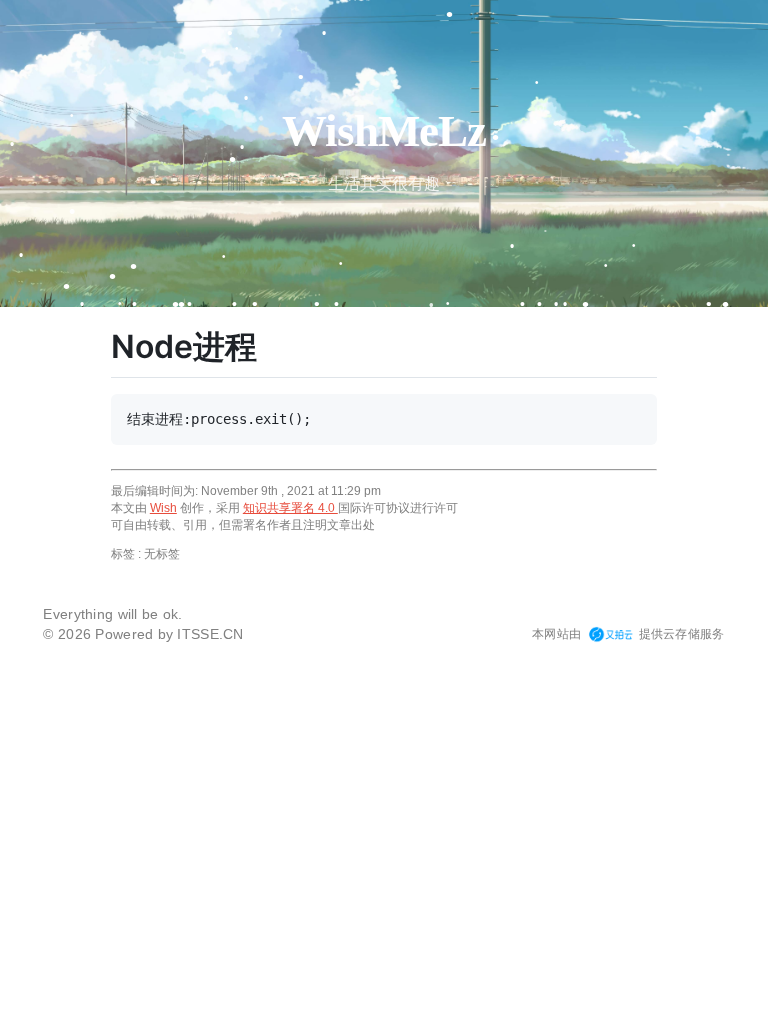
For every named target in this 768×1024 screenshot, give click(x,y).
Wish (163, 508)
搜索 (193, 1009)
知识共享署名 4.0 (290, 508)
